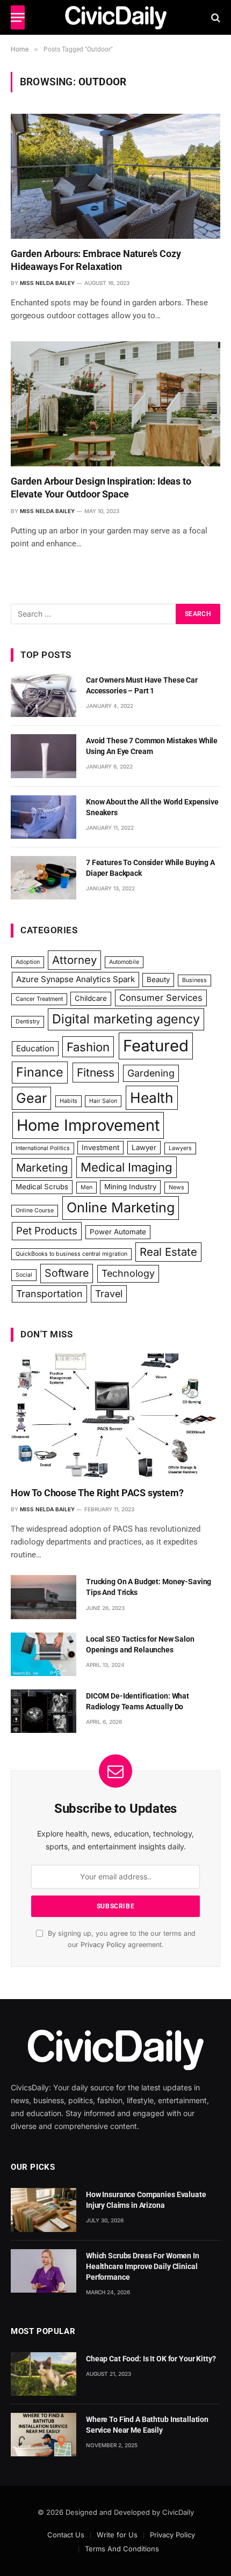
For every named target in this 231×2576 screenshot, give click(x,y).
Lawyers (180, 1148)
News (176, 1187)
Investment (100, 1147)
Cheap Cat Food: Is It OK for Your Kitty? (151, 2359)
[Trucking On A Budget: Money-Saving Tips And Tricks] (44, 1597)
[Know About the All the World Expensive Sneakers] (44, 817)
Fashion (88, 1047)
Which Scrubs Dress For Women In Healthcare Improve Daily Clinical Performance (143, 2266)
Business (194, 980)
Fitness (96, 1073)
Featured (156, 1046)
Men (86, 1187)
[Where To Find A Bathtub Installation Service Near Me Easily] (44, 2435)
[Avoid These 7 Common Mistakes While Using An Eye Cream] (44, 756)
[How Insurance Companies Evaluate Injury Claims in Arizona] (44, 2210)
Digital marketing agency (126, 1019)
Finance (40, 1072)
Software (67, 1273)
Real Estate (168, 1252)
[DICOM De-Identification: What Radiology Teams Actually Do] (44, 1711)
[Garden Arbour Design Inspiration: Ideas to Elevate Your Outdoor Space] (115, 404)
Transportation (49, 1294)
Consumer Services (161, 998)
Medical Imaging (127, 1167)
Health (152, 1097)
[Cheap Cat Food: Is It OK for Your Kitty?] (44, 2374)
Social (24, 1275)
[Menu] (18, 17)
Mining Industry (130, 1187)
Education (35, 1048)
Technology (128, 1273)
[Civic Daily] (116, 17)
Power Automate (118, 1232)
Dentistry (28, 1022)
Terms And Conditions (122, 2549)
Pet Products (47, 1231)
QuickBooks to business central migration (71, 1254)
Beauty (158, 979)
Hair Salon (103, 1101)
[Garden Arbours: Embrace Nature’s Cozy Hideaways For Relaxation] (115, 176)
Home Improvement (88, 1125)
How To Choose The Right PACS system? (97, 1493)
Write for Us (117, 2535)
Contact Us (66, 2535)
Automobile (124, 962)
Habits (68, 1101)
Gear (31, 1098)
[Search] (215, 17)
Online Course (35, 1210)
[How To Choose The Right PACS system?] (115, 1416)
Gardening (151, 1073)
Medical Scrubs (42, 1187)
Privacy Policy (103, 1945)
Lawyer (144, 1147)
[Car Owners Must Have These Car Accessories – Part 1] (44, 695)
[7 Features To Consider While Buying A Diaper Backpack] (44, 878)
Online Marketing (121, 1207)
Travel (109, 1294)
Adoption (28, 962)
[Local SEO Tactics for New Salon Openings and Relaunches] (44, 1654)
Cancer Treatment (39, 999)
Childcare (91, 998)
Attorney (74, 960)
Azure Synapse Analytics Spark (75, 979)
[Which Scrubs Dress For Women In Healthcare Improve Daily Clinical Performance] (44, 2271)
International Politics (43, 1148)
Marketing (42, 1168)
